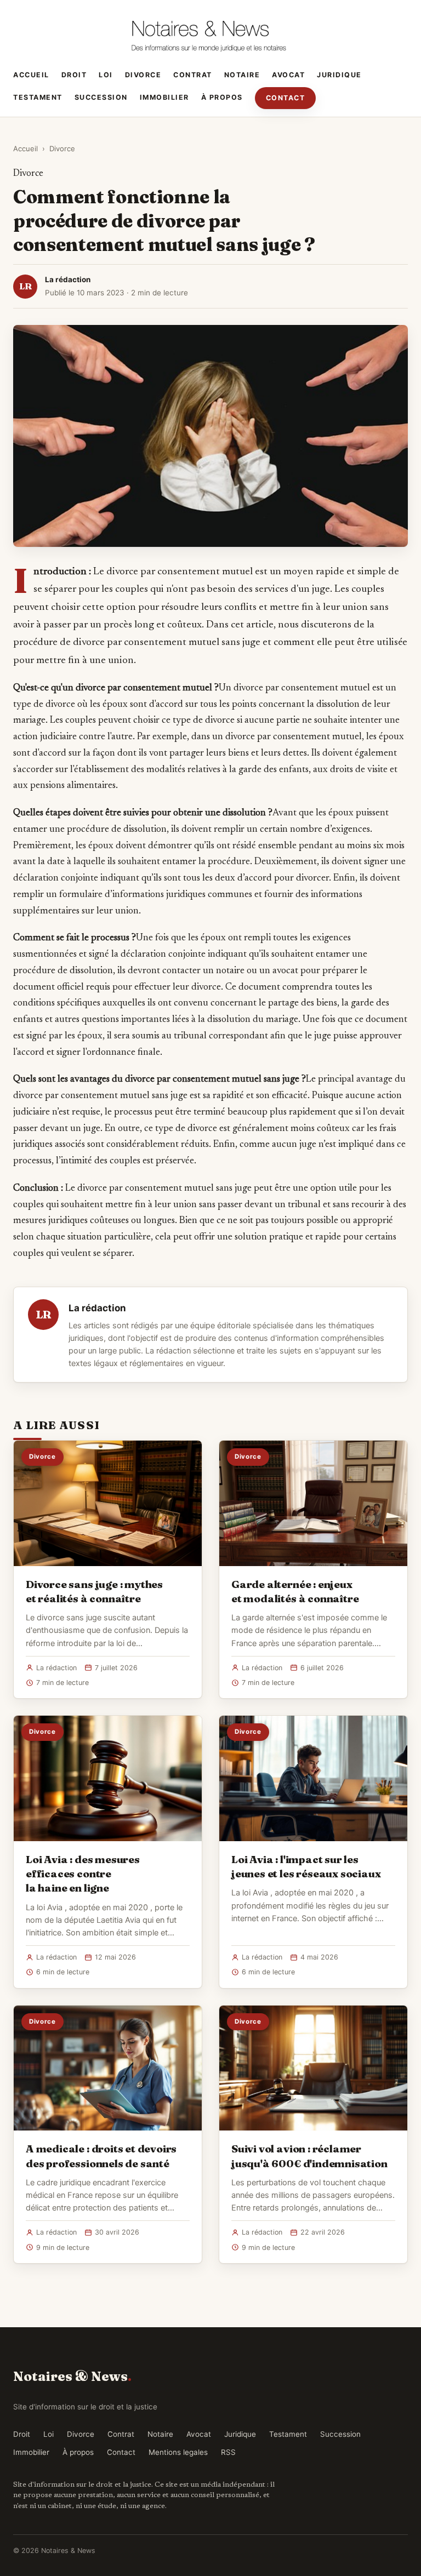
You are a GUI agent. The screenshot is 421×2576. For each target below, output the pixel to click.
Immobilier (164, 97)
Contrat (193, 75)
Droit (74, 75)
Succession (101, 97)
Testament (38, 97)
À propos (222, 97)
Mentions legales (178, 2452)
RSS (228, 2452)
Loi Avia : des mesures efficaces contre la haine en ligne (83, 1874)
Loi (106, 75)
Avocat (288, 75)
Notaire (242, 75)
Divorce (143, 75)
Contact (286, 98)
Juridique (339, 75)
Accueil (31, 75)
